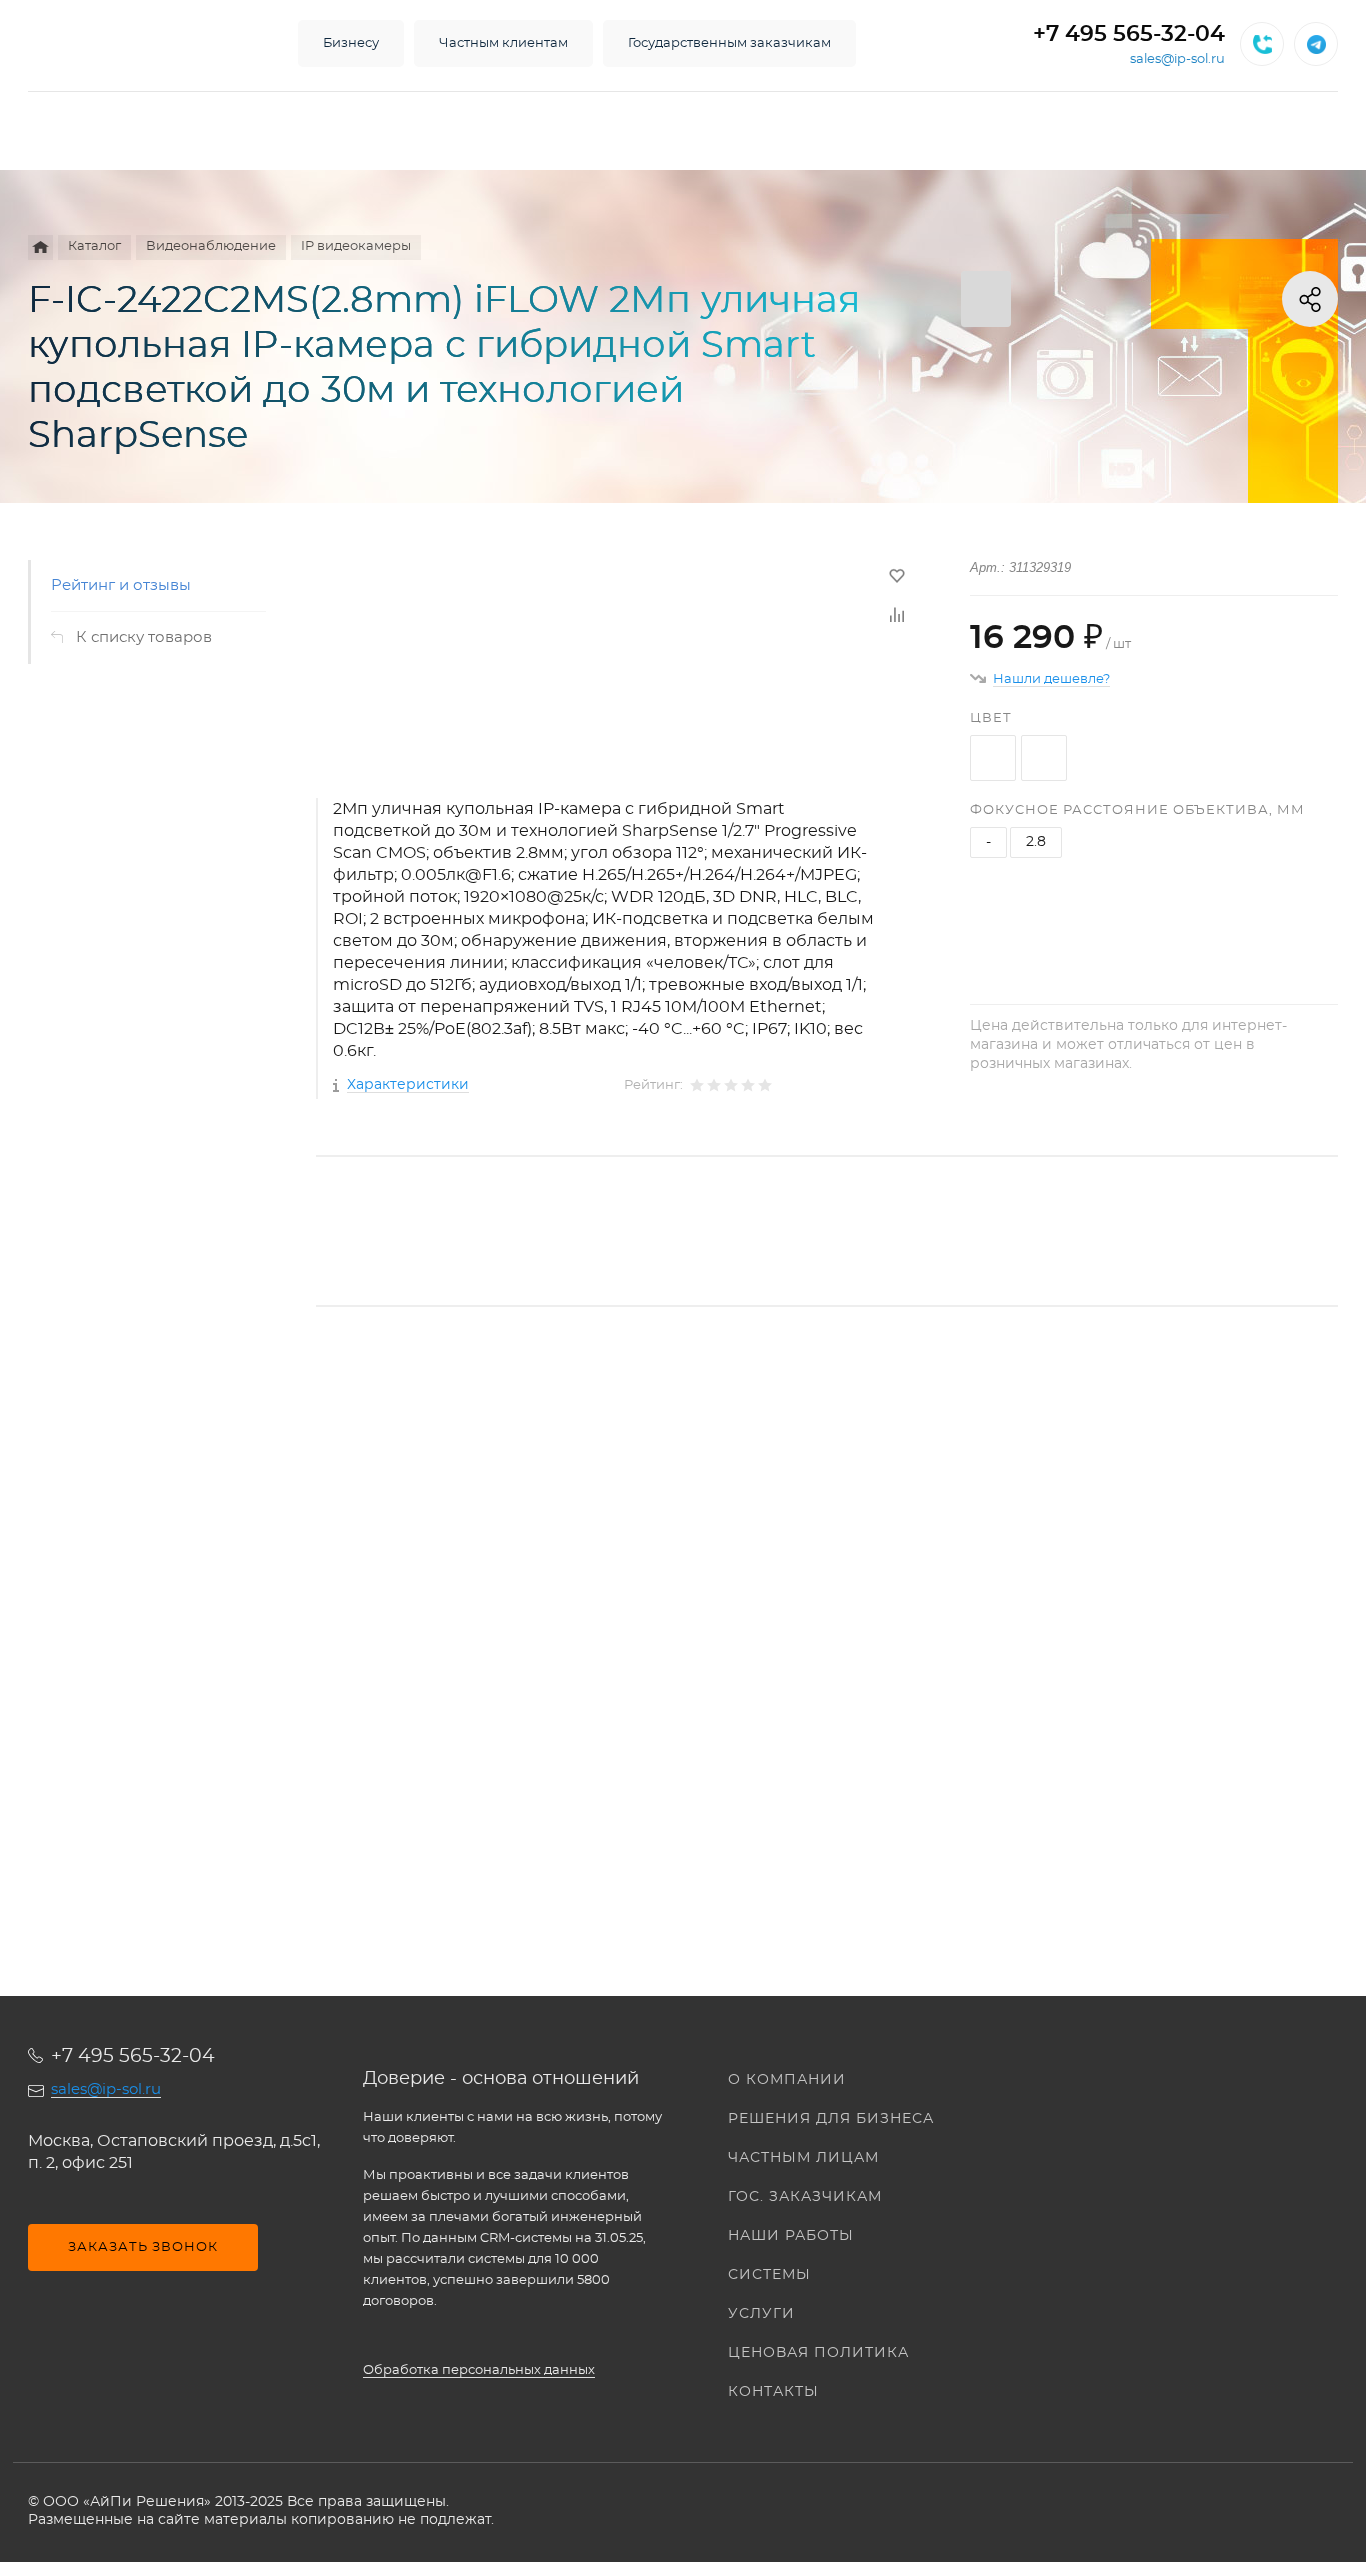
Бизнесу (351, 43)
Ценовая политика (818, 2353)
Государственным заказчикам (729, 43)
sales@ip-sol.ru (1177, 59)
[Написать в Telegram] (1316, 44)
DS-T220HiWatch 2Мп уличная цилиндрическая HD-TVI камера (561, 1637)
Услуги (761, 2314)
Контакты (773, 2392)
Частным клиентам (503, 43)
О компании (787, 2080)
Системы (769, 2275)
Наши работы (791, 2236)
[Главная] (40, 247)
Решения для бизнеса (831, 2119)
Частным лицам (803, 2158)
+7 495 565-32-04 (1129, 34)
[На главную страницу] (143, 44)
